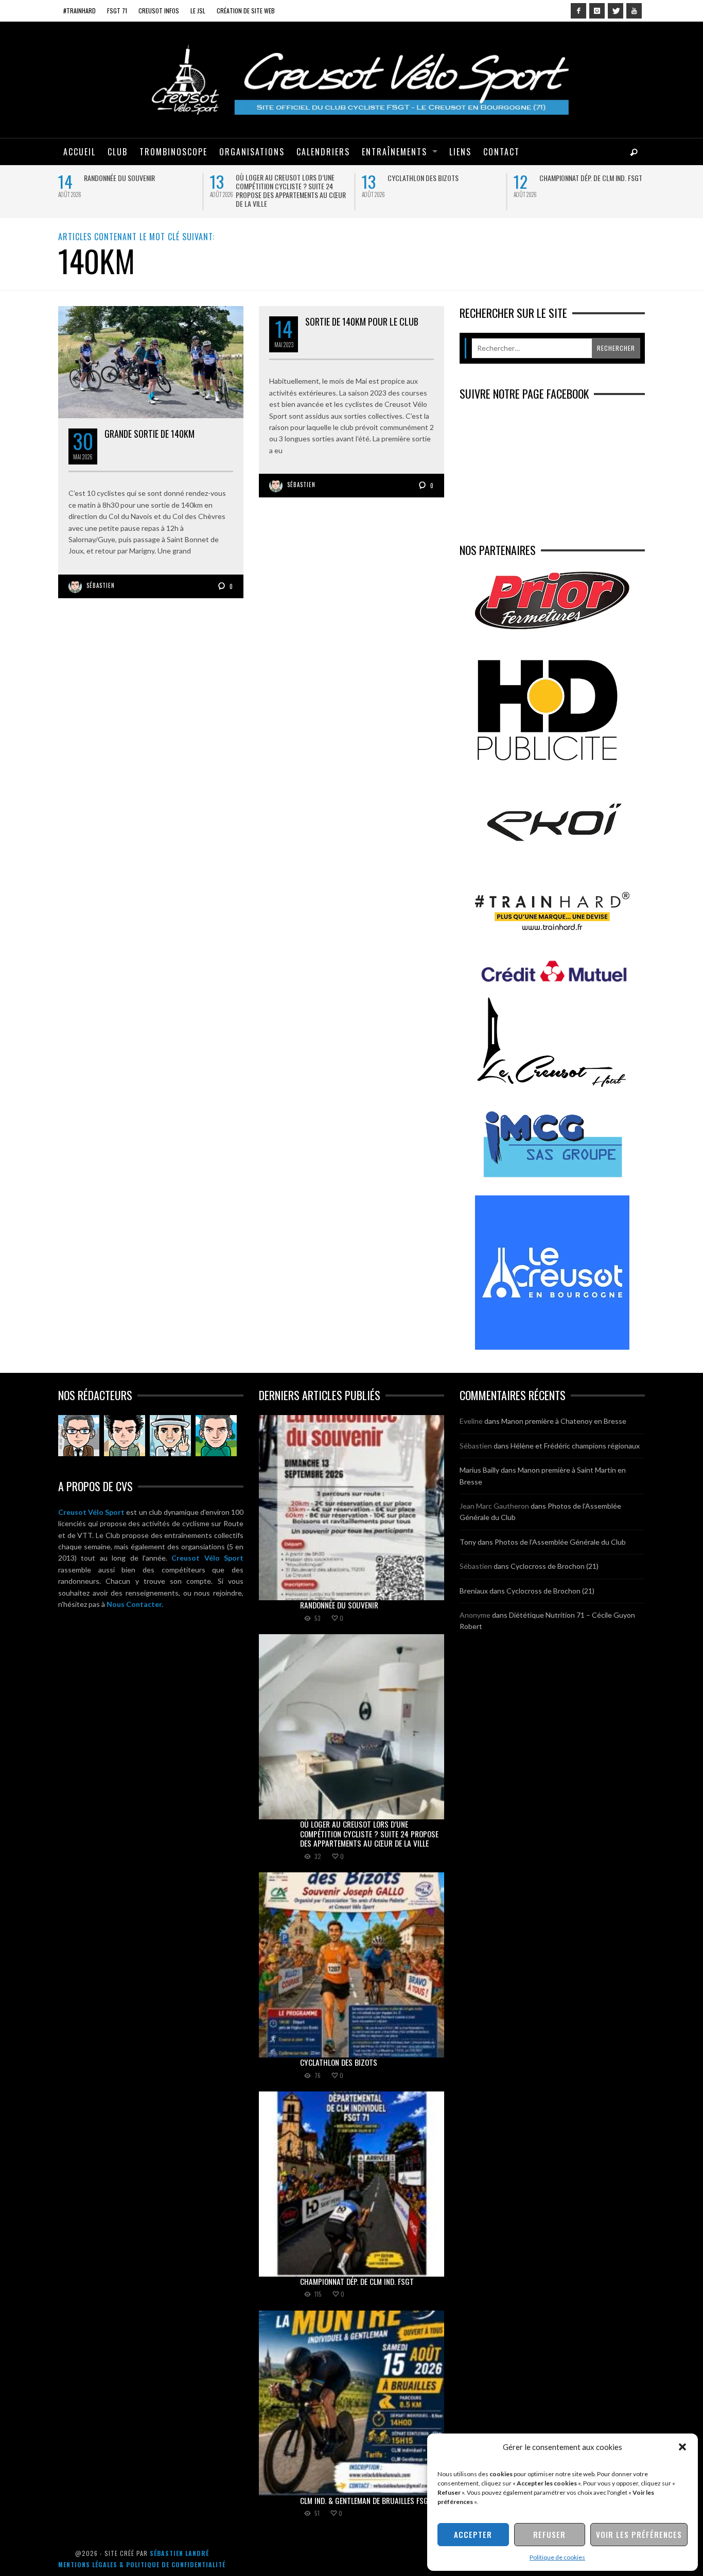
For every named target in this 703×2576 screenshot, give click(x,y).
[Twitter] (616, 11)
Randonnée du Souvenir (119, 178)
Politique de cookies (557, 2557)
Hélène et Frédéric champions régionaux (575, 1446)
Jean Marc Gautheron (494, 1506)
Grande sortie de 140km (150, 434)
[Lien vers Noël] (79, 1436)
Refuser (549, 2534)
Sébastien (101, 585)
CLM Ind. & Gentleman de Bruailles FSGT (366, 2500)
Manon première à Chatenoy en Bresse (564, 1421)
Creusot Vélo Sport (91, 1512)
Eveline (471, 1421)
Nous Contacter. (135, 1604)
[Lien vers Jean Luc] (170, 1436)
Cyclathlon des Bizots (423, 178)
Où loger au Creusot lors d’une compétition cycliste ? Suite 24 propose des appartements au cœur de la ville (291, 190)
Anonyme (475, 1615)
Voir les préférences (639, 2534)
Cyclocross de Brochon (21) (555, 1566)
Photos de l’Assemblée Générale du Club (560, 1542)
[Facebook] (578, 11)
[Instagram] (597, 11)
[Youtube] (634, 11)
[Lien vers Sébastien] (125, 1436)
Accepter (473, 2534)
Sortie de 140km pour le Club (362, 321)
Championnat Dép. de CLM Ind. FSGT (591, 178)
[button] (682, 2447)
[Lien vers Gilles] (216, 1436)
